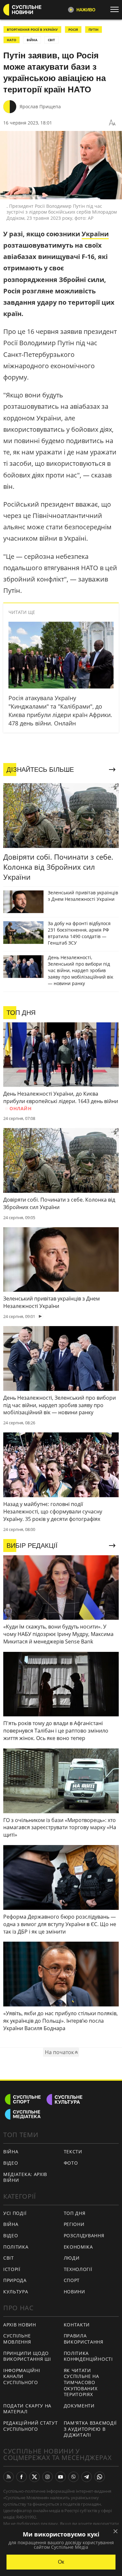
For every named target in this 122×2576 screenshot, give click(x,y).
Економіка (78, 2247)
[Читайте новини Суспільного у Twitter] (34, 2477)
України (95, 234)
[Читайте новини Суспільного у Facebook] (21, 2477)
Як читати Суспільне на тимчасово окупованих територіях (81, 2382)
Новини (75, 2292)
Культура (16, 2292)
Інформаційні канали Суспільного (22, 2376)
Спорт (72, 2280)
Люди (72, 2258)
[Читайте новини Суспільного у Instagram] (47, 2477)
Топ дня (75, 2213)
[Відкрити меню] (116, 9)
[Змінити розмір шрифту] (112, 123)
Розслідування (84, 2235)
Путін (94, 29)
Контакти (77, 2325)
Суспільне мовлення (17, 2339)
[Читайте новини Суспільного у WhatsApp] (100, 2477)
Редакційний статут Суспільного (31, 2426)
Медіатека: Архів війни (25, 2177)
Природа (15, 2280)
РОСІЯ (73, 29)
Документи (79, 2406)
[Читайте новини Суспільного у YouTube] (61, 2477)
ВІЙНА (32, 40)
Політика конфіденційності (88, 2356)
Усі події (15, 2213)
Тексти (73, 2152)
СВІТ (51, 40)
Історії (12, 2269)
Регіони (74, 2224)
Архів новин (20, 2325)
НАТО (12, 40)
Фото (71, 2163)
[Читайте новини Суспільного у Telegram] (87, 2477)
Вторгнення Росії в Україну (32, 29)
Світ (9, 2258)
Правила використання (84, 2339)
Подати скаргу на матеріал (27, 2409)
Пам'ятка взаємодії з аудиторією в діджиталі (90, 2429)
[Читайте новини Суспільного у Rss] (8, 2477)
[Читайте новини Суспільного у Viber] (74, 2477)
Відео (11, 2163)
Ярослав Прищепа (40, 106)
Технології (78, 2269)
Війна (11, 2152)
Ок (61, 2562)
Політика (16, 2247)
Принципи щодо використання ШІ (27, 2356)
